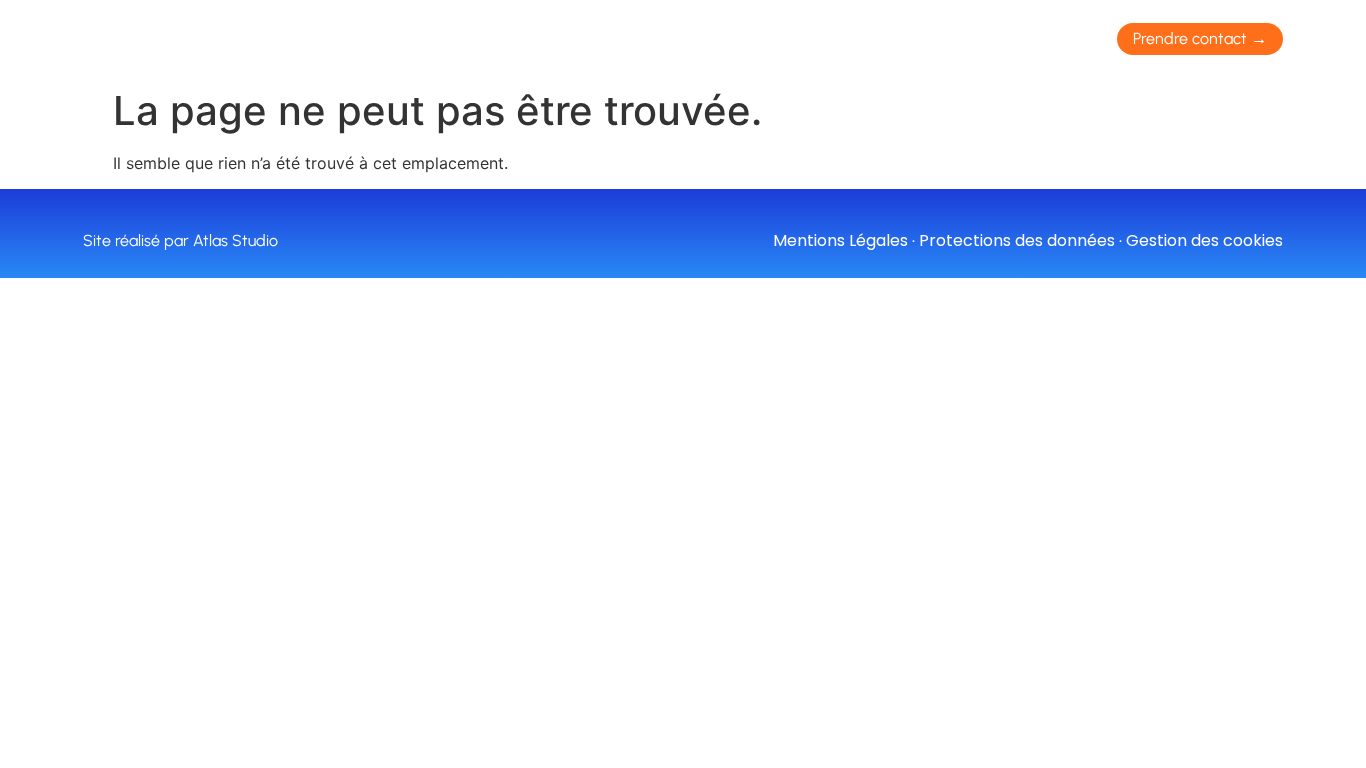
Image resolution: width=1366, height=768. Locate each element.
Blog (919, 38)
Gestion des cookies (1204, 240)
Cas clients (826, 38)
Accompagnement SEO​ (665, 38)
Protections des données (1017, 240)
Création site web (458, 38)
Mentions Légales (840, 240)
